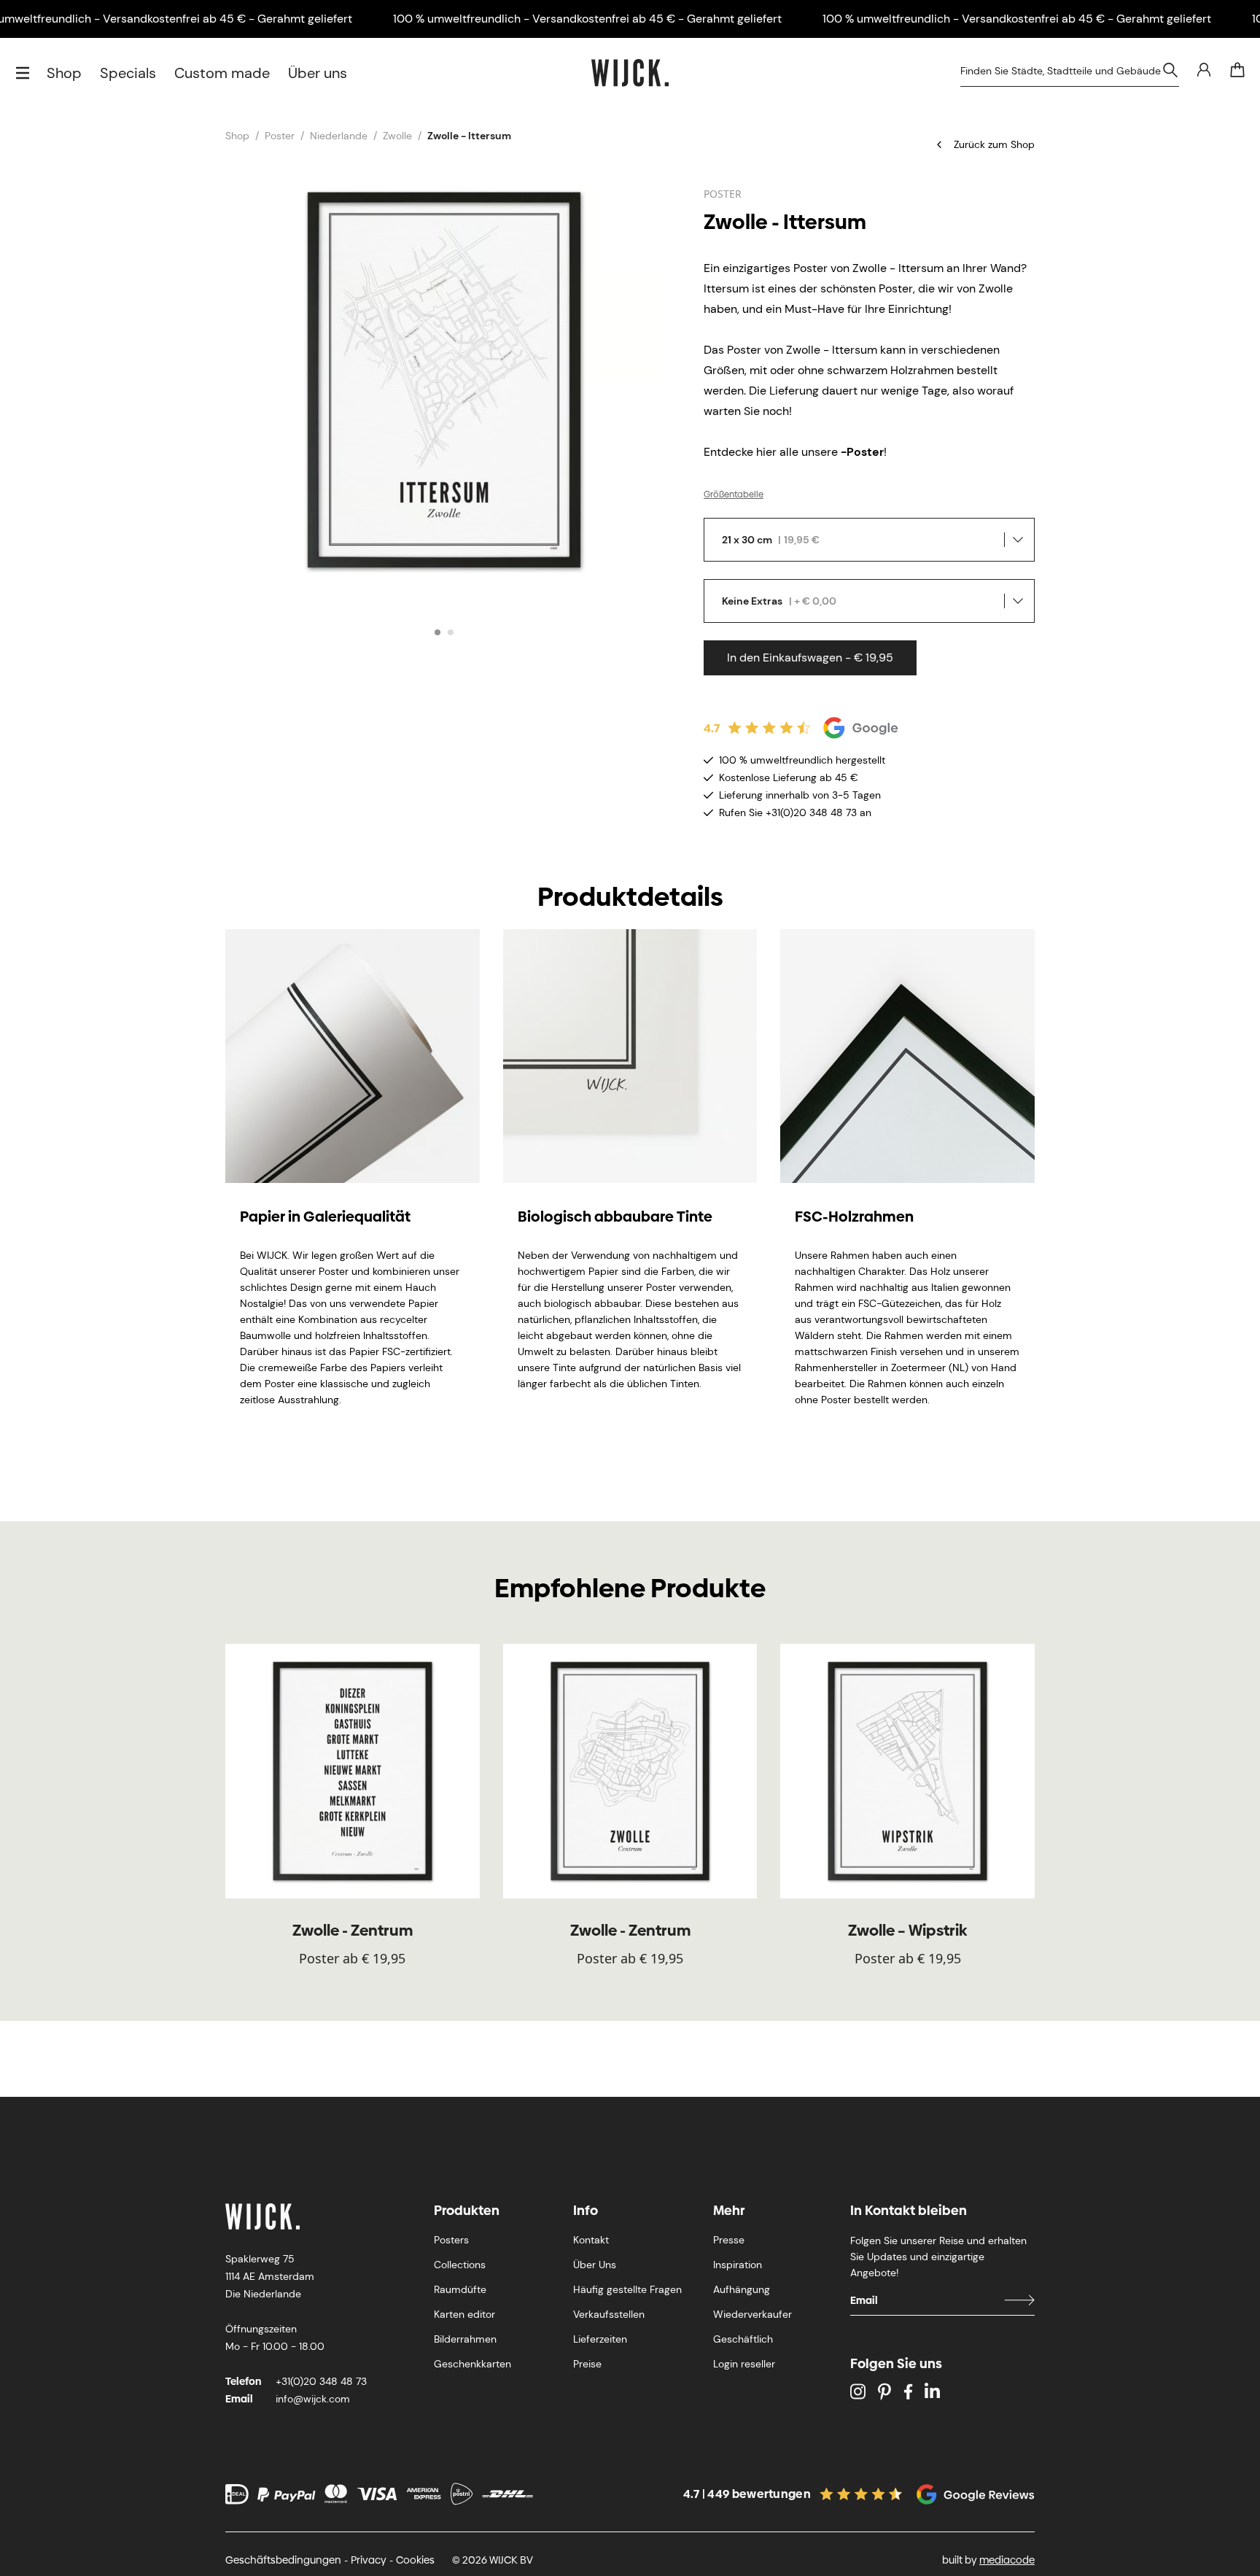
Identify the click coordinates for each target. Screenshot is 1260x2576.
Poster (280, 136)
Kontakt (591, 2240)
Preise (587, 2364)
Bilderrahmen (465, 2339)
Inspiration (738, 2265)
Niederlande (339, 136)
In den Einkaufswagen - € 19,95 (810, 657)
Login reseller (744, 2364)
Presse (729, 2240)
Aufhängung (742, 2289)
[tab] (437, 632)
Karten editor (464, 2314)
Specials (128, 73)
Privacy (369, 2560)
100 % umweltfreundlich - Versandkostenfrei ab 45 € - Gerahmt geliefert (587, 19)
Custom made (222, 73)
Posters (451, 2240)
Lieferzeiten (600, 2339)
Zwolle (397, 136)
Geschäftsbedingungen (283, 2560)
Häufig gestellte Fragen (627, 2289)
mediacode (1007, 2560)
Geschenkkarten (472, 2364)
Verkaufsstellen (609, 2314)
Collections (460, 2265)
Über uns (318, 73)
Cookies (415, 2560)
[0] (1237, 70)
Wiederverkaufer (752, 2314)
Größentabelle (734, 494)
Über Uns (595, 2265)
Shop (64, 73)
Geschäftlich (743, 2339)
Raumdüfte (460, 2289)
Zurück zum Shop (994, 144)
